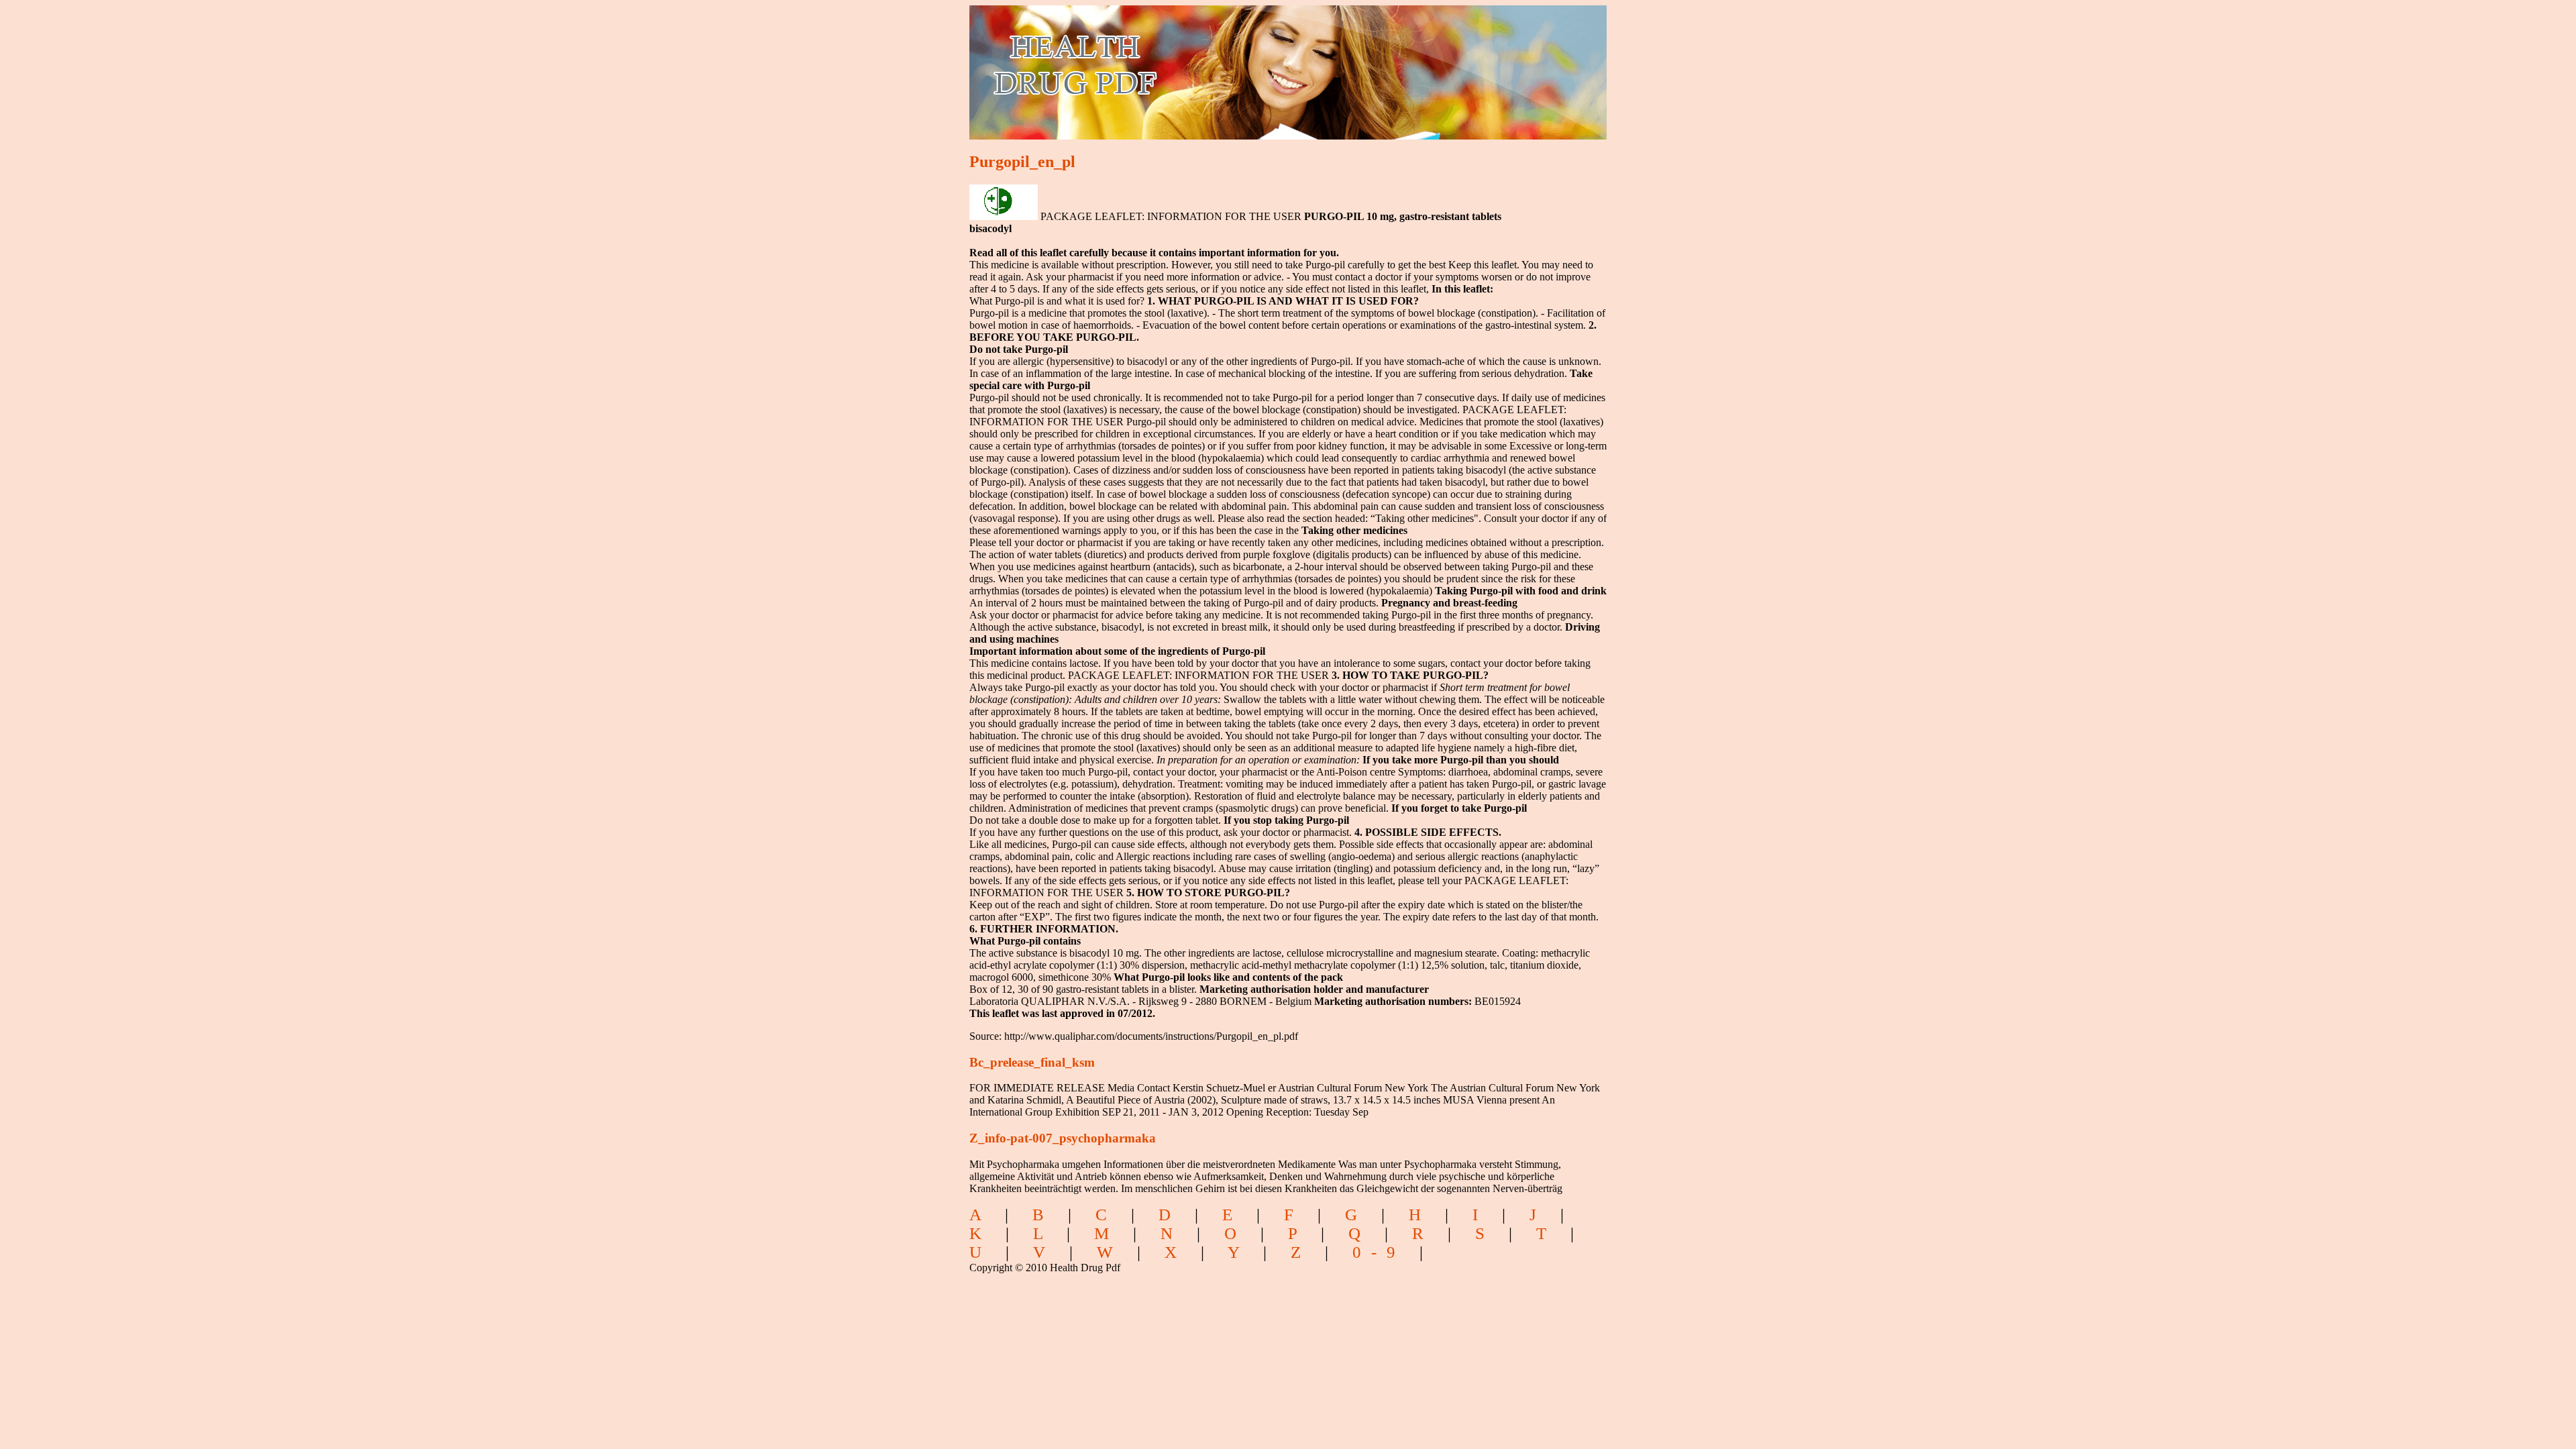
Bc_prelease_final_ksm (1032, 1062)
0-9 (1379, 1252)
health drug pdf (1151, 64)
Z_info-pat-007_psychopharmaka (1063, 1138)
